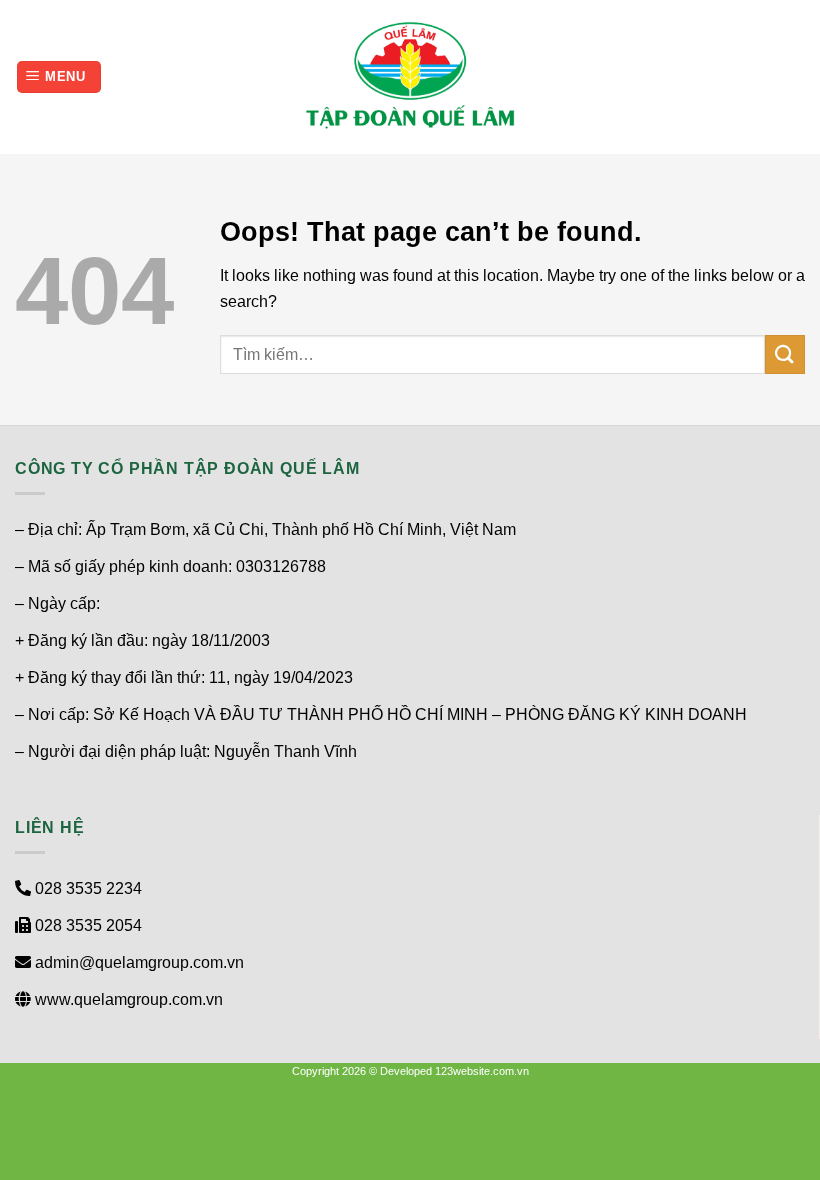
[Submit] (785, 354)
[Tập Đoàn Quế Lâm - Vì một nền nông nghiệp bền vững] (410, 77)
